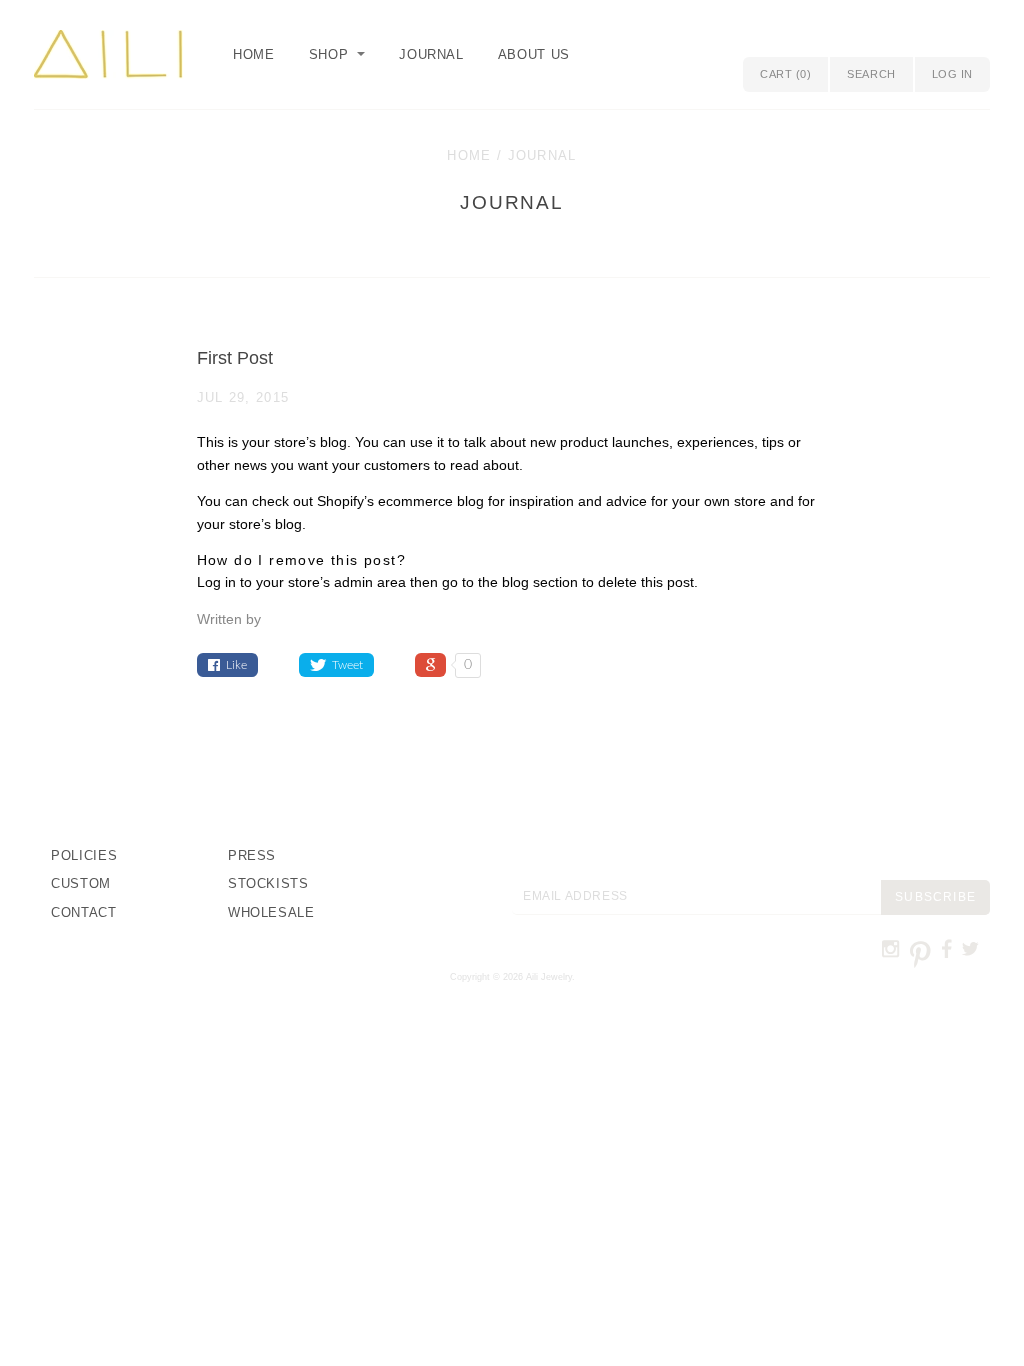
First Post (235, 358)
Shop (329, 54)
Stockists (268, 883)
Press (252, 855)
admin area (370, 582)
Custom (81, 883)
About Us (534, 54)
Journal (431, 54)
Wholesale (271, 912)
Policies (84, 855)
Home (254, 54)
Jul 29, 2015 (243, 397)
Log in (952, 74)
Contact (84, 912)
